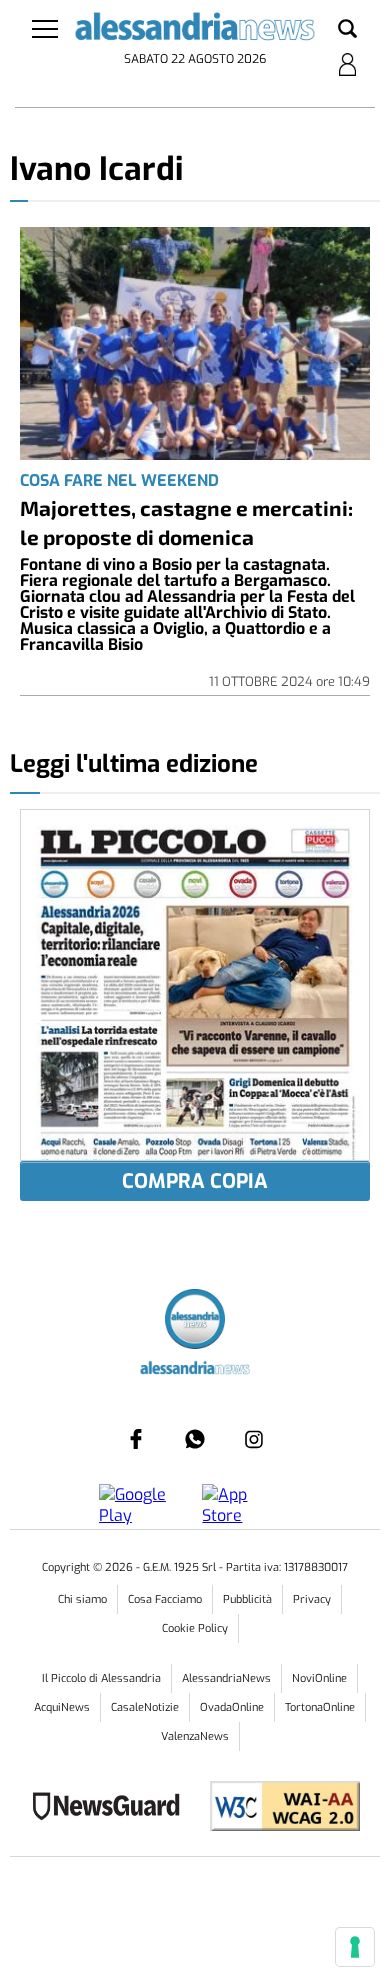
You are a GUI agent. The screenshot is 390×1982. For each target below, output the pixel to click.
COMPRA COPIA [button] (195, 1181)
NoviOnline (319, 1678)
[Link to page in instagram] (254, 1439)
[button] (347, 30)
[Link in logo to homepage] (195, 30)
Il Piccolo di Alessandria (101, 1678)
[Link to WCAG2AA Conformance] (277, 1808)
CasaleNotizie (145, 1707)
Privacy (312, 1599)
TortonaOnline (320, 1707)
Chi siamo (82, 1599)
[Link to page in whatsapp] (195, 1439)
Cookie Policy (195, 1628)
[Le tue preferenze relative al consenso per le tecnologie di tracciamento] (355, 1947)
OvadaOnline (232, 1707)
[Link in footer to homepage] (195, 1321)
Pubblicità (247, 1599)
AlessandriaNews (226, 1678)
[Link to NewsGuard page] (112, 1808)
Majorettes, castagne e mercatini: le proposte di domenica (186, 522)
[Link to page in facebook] (136, 1439)
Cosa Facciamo (165, 1599)
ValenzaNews (195, 1736)
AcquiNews (62, 1707)
